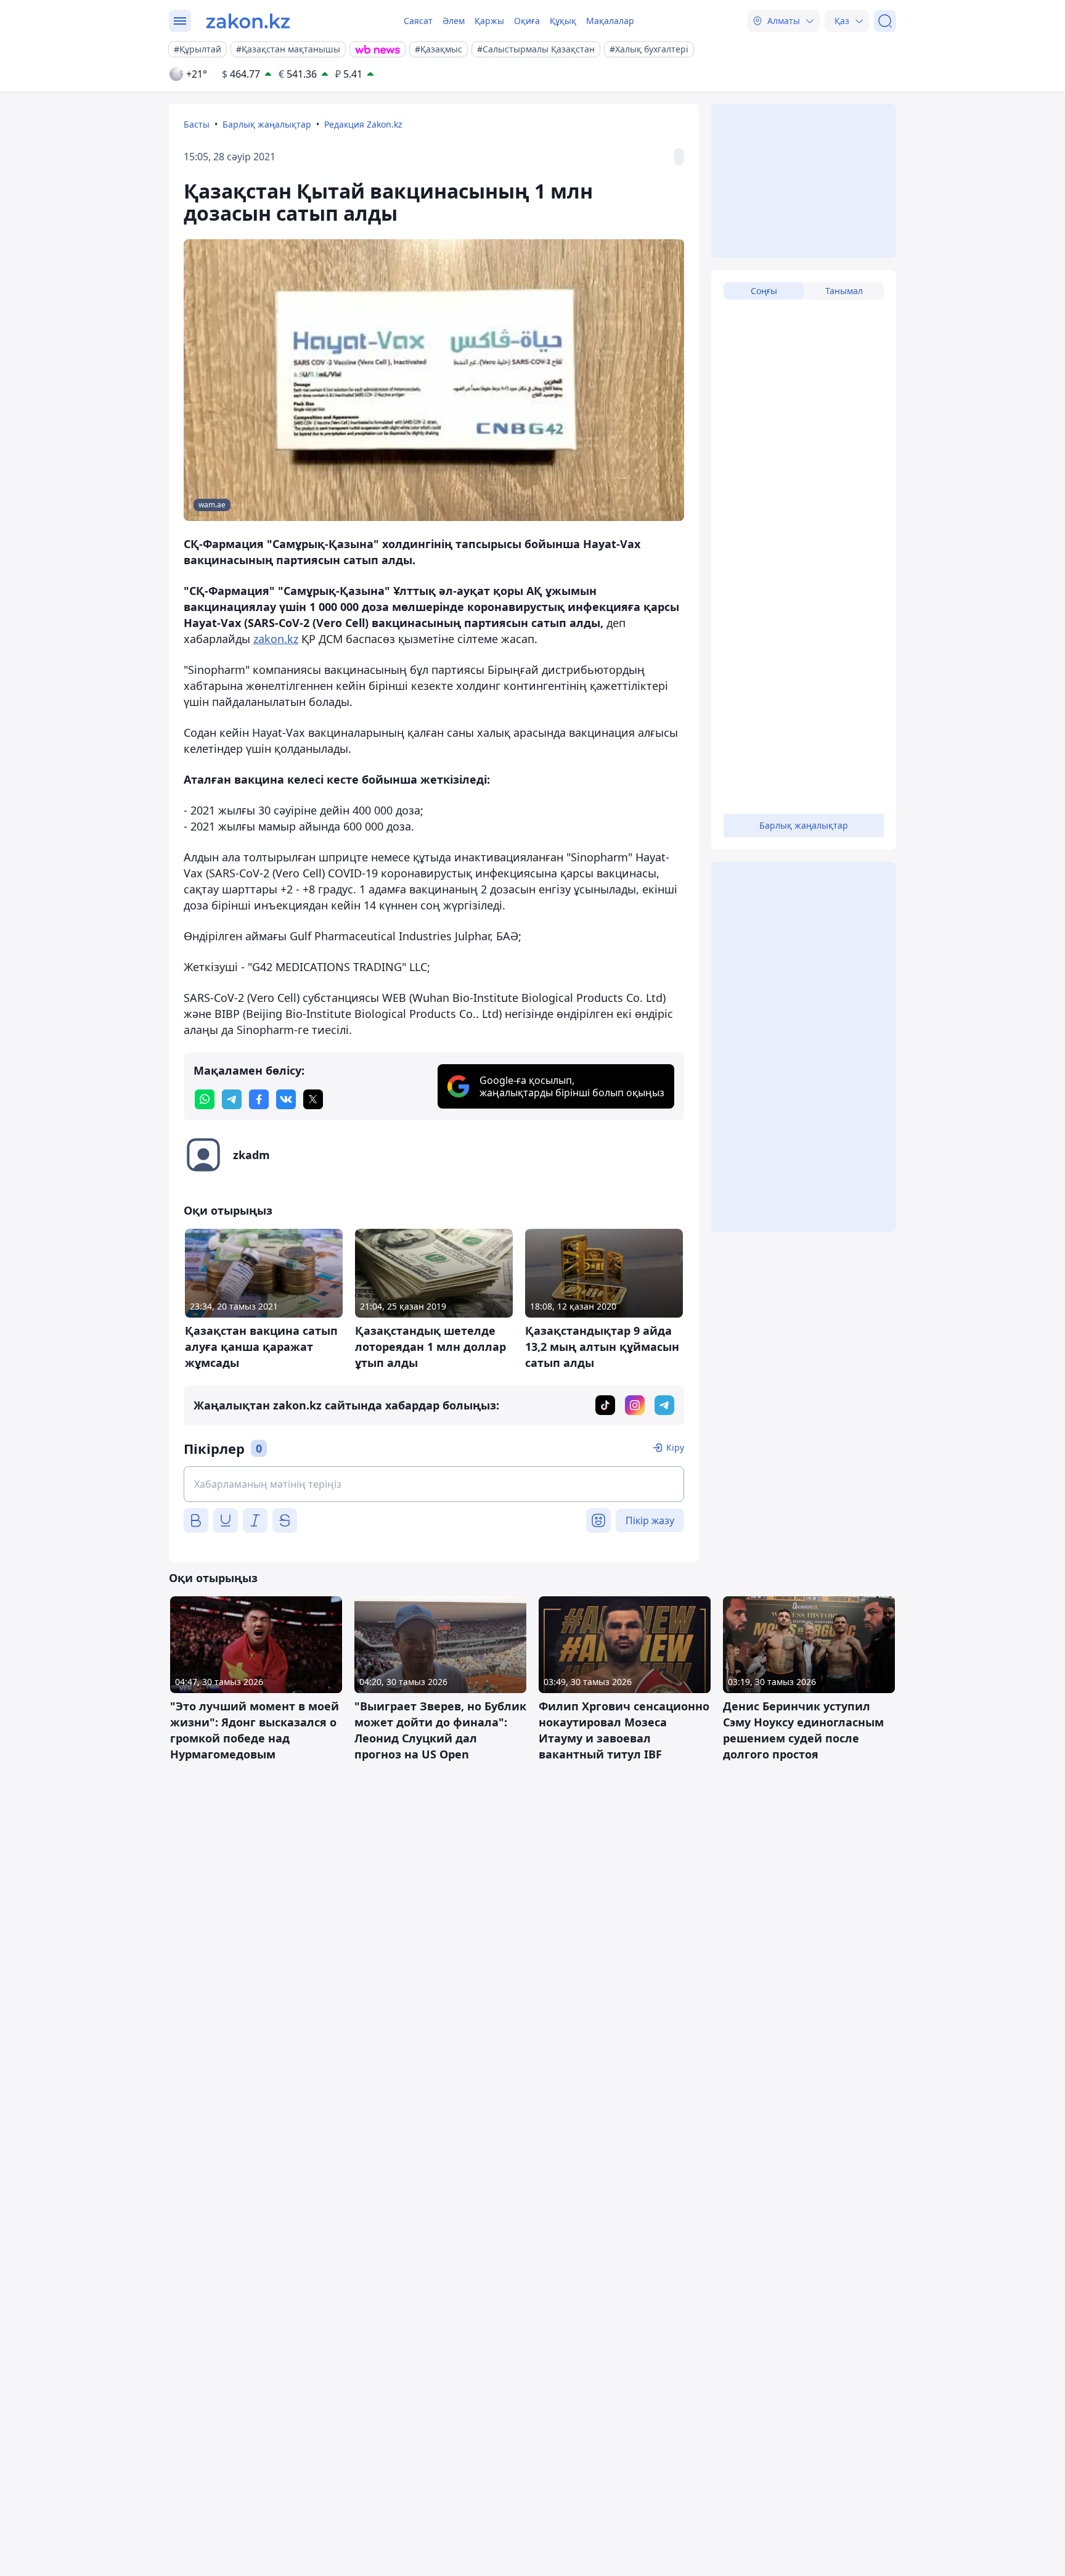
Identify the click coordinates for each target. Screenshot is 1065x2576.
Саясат (418, 21)
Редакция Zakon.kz (363, 124)
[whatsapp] (205, 1099)
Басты (197, 124)
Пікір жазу (650, 1520)
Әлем (454, 21)
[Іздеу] (885, 21)
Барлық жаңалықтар (267, 124)
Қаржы (489, 21)
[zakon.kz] (248, 21)
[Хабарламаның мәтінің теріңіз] (434, 1484)
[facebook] (259, 1099)
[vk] (286, 1099)
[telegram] (232, 1099)
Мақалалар (610, 21)
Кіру (675, 1447)
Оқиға (527, 21)
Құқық (563, 21)
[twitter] (313, 1099)
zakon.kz (276, 639)
